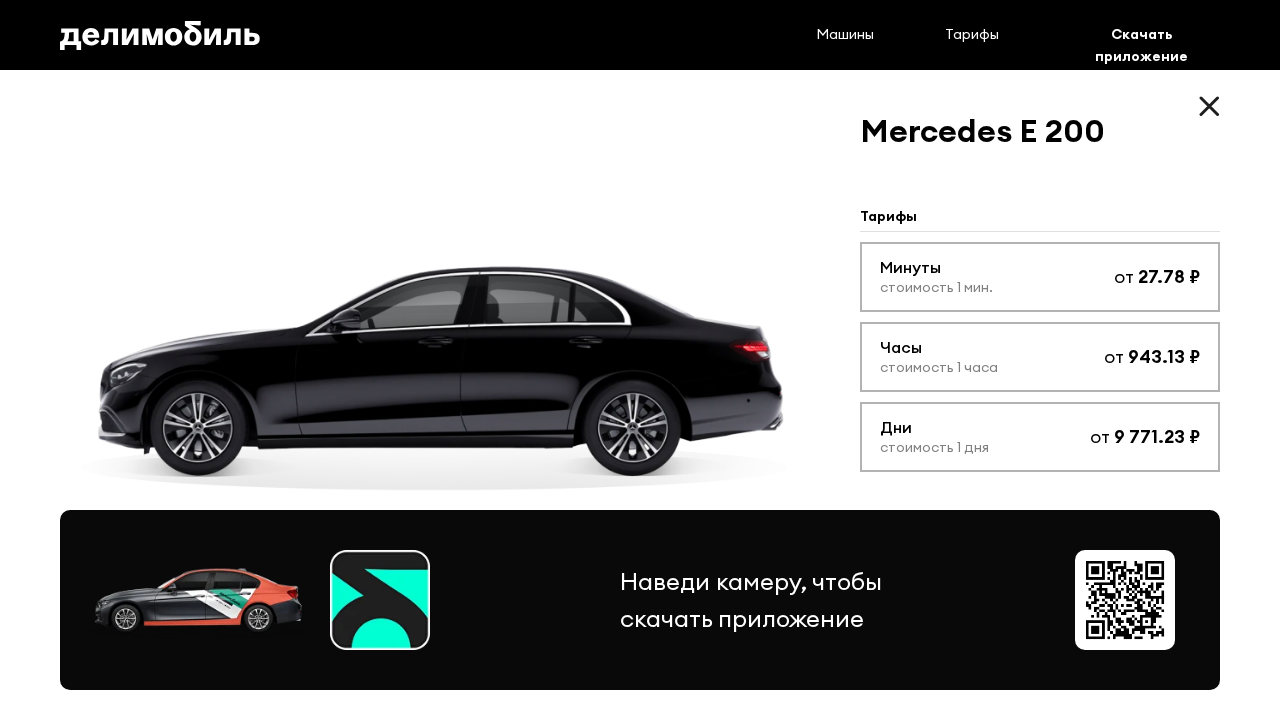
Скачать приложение (1141, 45)
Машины (845, 34)
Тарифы (972, 34)
